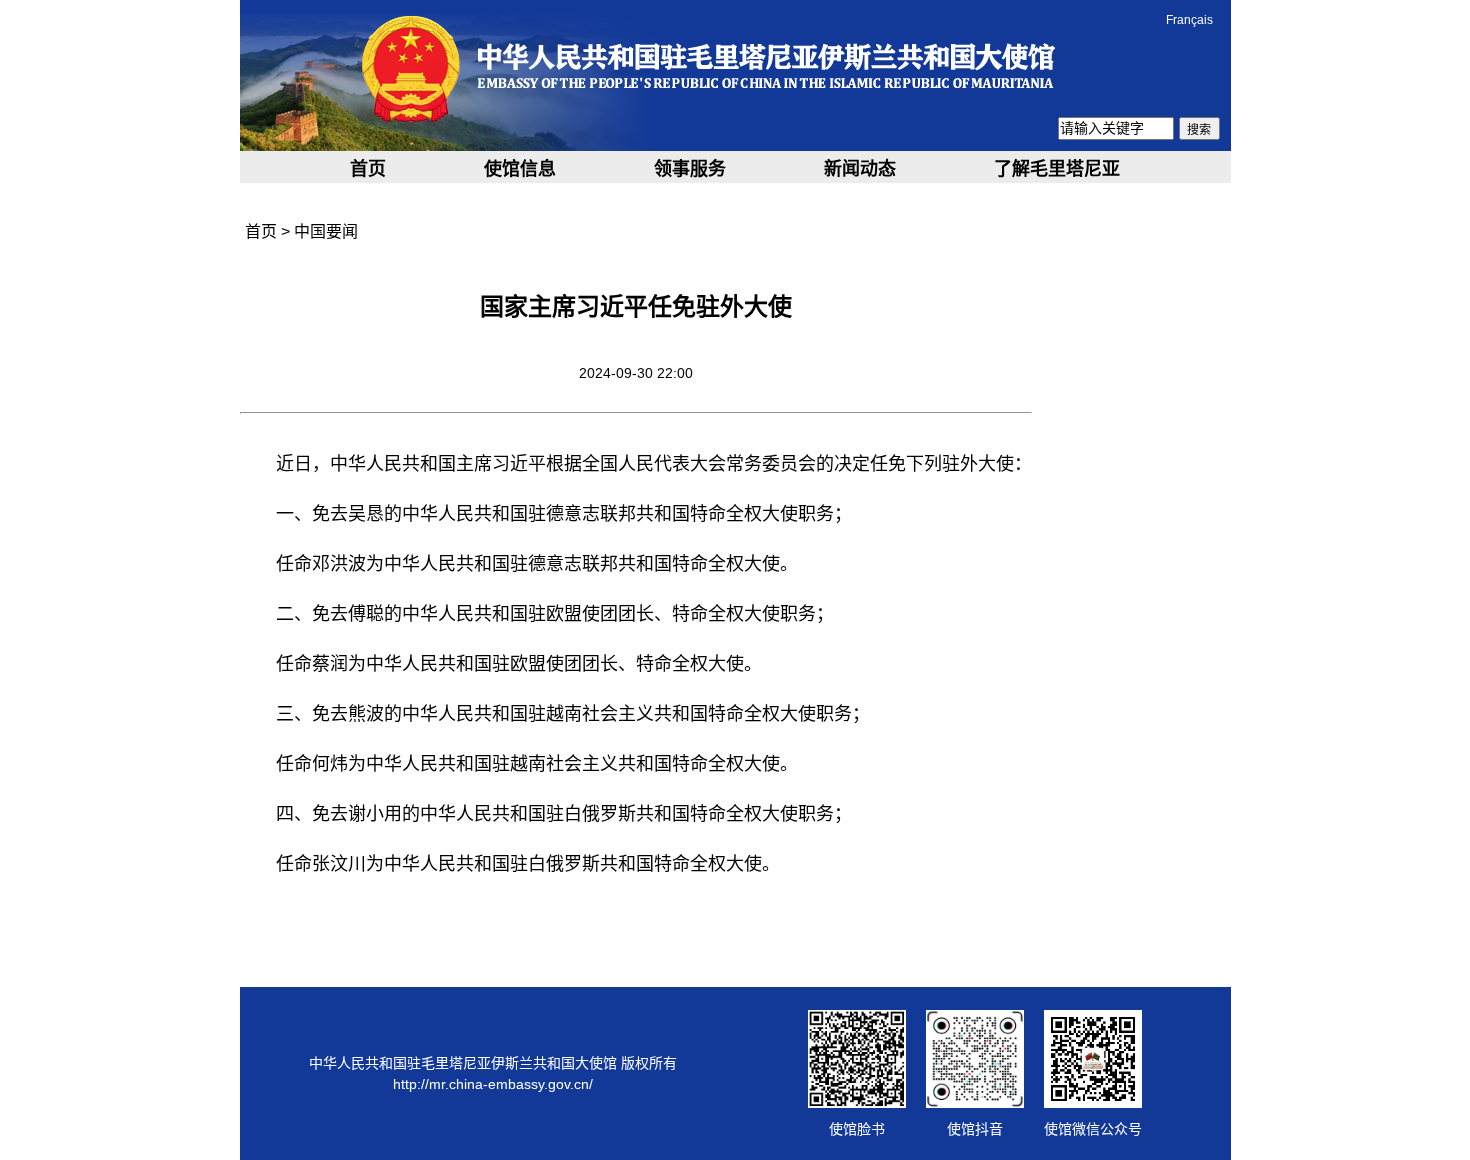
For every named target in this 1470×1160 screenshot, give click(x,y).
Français (1189, 20)
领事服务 (690, 169)
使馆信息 (520, 169)
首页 (368, 169)
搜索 (1199, 130)
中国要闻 (326, 231)
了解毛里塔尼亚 (1057, 169)
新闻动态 (860, 169)
